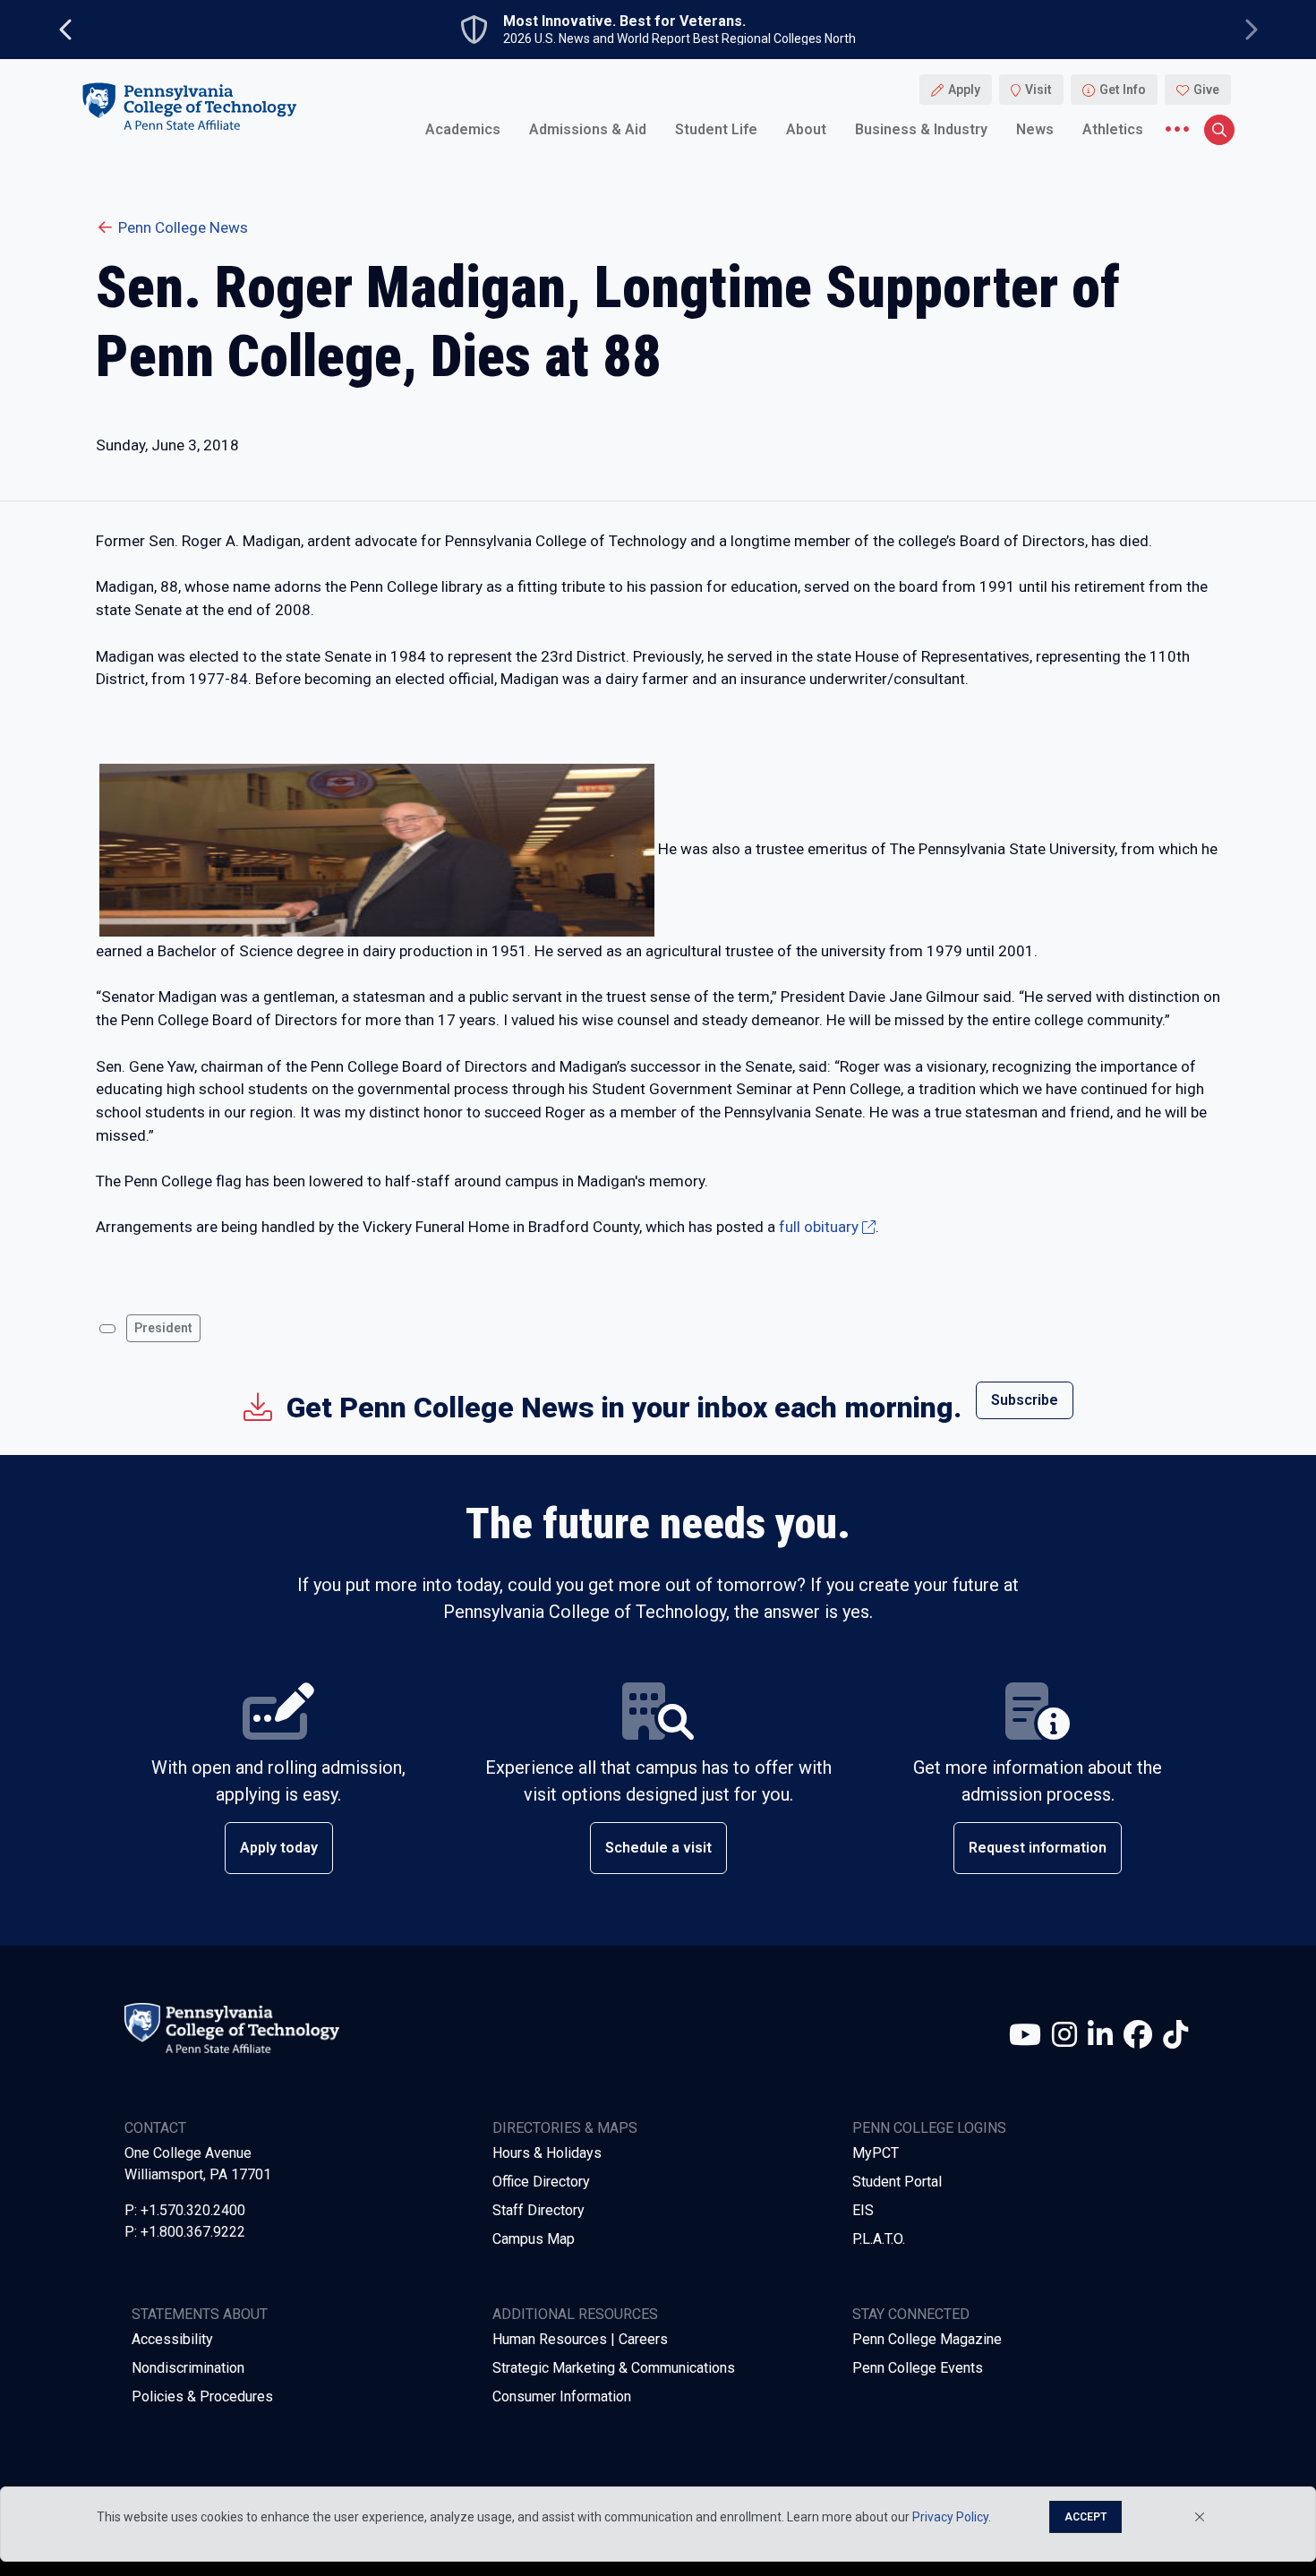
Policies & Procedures (202, 2396)
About (806, 129)
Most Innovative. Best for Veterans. (624, 21)
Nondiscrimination (188, 2368)
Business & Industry (921, 129)
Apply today (279, 1848)
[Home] (189, 106)
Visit (1038, 90)
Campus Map (534, 2239)
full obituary (819, 1227)
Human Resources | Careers (580, 2339)
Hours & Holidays (547, 2153)
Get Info (1123, 90)
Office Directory (541, 2182)
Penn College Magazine (927, 2339)
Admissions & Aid (588, 129)
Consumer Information (562, 2396)
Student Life (716, 129)
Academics (463, 129)
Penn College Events (918, 2368)
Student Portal (897, 2182)
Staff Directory (538, 2210)
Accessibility (172, 2339)
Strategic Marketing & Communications (614, 2368)
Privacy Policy (950, 2517)
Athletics (1113, 129)
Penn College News (183, 227)
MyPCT (876, 2153)
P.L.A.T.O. (879, 2239)
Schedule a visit (658, 1848)
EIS (863, 2210)
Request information (1038, 1848)
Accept (1085, 2517)
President (163, 1328)
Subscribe (1025, 1400)
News (1035, 129)
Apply (964, 90)
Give (1206, 90)
